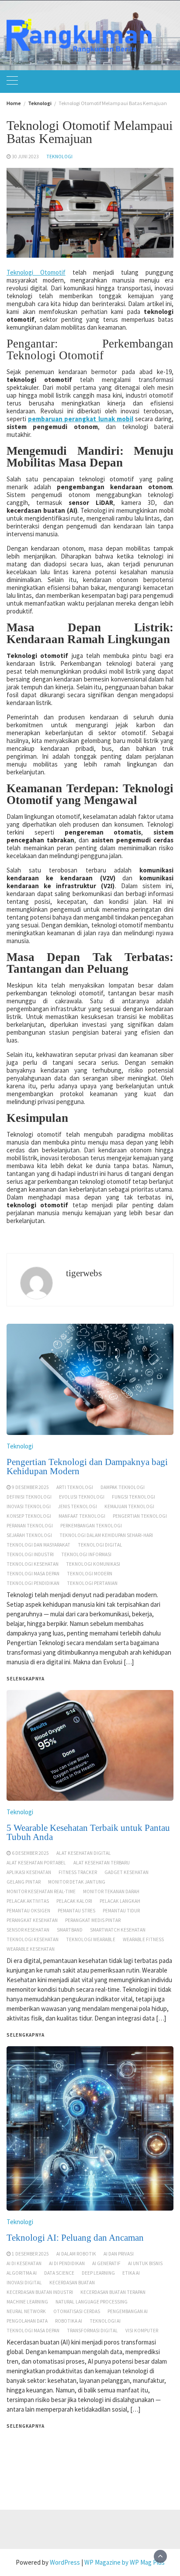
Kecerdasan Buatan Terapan (113, 2292)
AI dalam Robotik (76, 2254)
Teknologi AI (105, 2321)
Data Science (59, 2273)
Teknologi (59, 157)
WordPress (65, 2562)
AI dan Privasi (119, 2254)
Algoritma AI (22, 2273)
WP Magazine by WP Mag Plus (125, 2562)
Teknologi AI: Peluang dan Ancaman (75, 2238)
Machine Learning (27, 2302)
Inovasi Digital (24, 2283)
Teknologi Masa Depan (33, 2331)
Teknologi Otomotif (36, 272)
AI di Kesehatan (24, 2263)
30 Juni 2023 (25, 157)
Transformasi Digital (92, 2331)
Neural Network (26, 2311)
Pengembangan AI (128, 2311)
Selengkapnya (26, 2426)
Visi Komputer (142, 2331)
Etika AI (131, 2273)
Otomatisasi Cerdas (77, 2311)
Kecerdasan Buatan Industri (40, 2292)
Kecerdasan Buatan (72, 2283)
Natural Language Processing (92, 2302)
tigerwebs (84, 1273)
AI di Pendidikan (67, 2263)
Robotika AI (69, 2321)
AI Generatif (106, 2263)
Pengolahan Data (27, 2321)
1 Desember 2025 (30, 2254)
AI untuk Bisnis (145, 2263)
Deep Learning (98, 2273)
